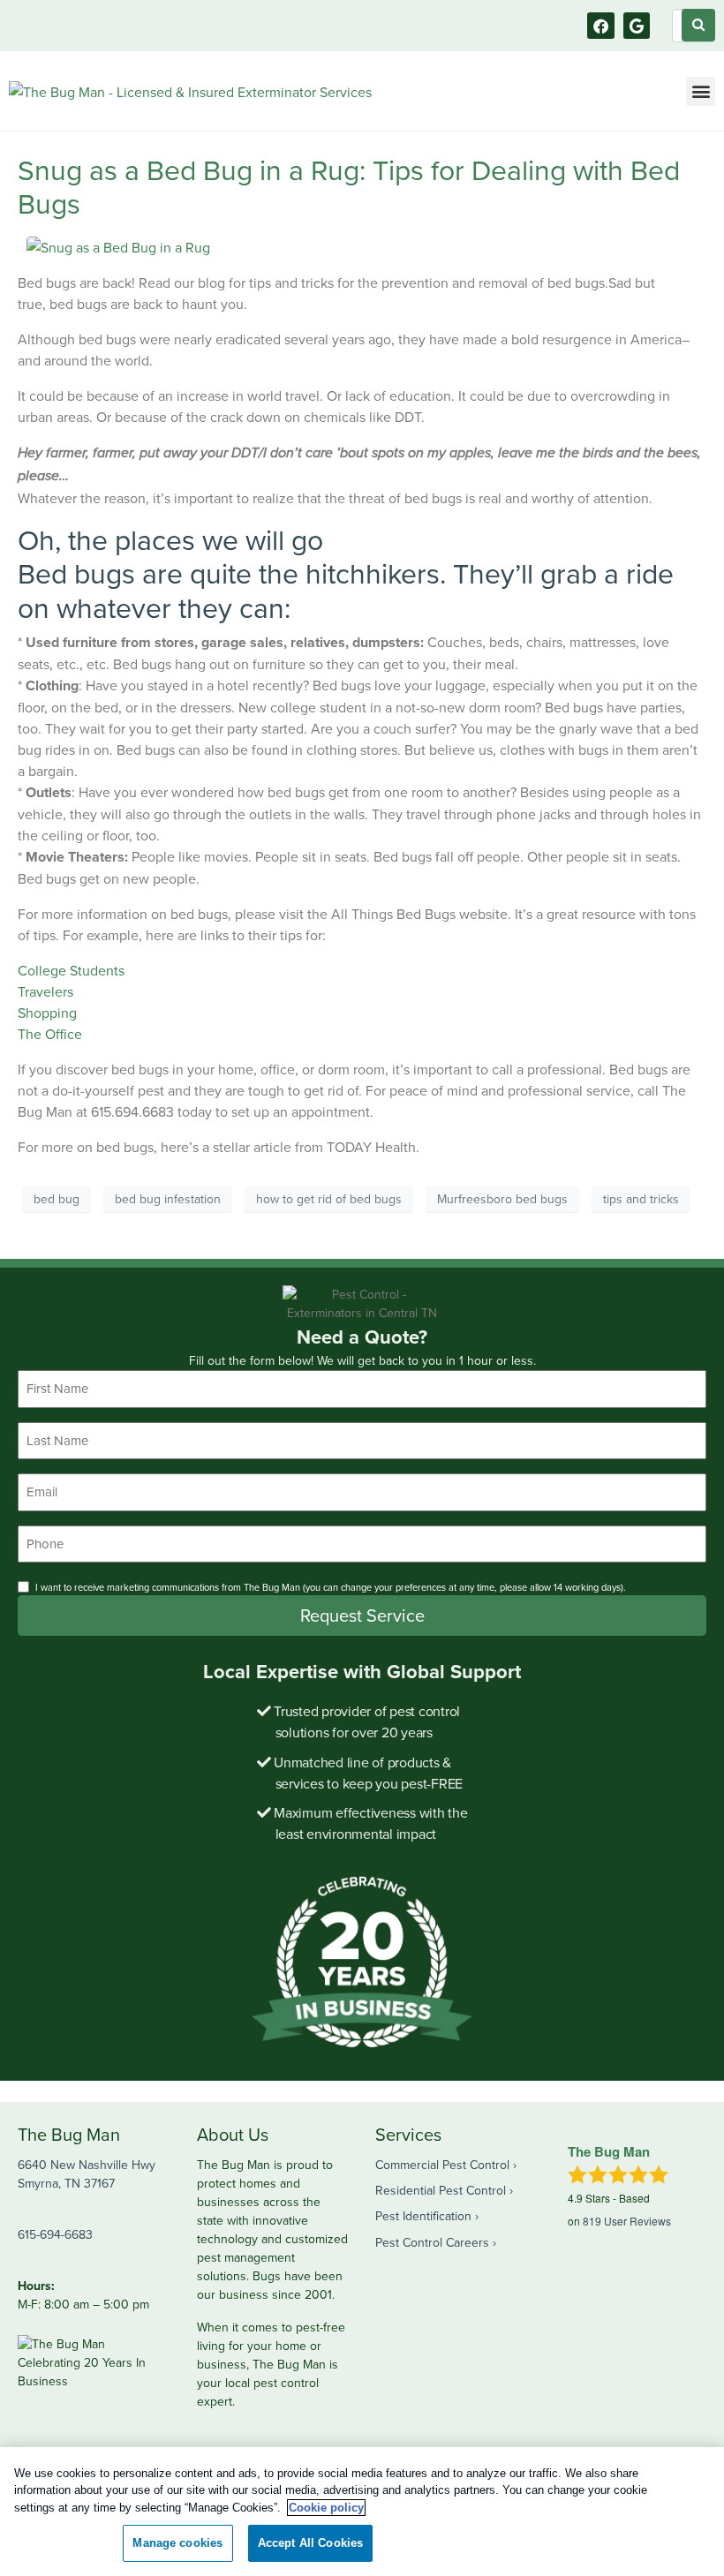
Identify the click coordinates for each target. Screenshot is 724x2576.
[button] (701, 91)
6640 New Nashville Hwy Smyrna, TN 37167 (87, 2174)
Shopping (47, 1013)
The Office (50, 1034)
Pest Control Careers (432, 2242)
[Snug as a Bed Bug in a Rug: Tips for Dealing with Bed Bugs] (118, 245)
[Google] (637, 26)
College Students (71, 970)
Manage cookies (177, 2543)
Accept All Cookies (310, 2543)
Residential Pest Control (441, 2190)
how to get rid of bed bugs (329, 1199)
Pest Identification (423, 2216)
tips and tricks (641, 1199)
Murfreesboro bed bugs (502, 1199)
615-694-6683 (55, 2234)
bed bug (57, 1199)
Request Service (362, 1615)
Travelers (45, 991)
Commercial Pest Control (442, 2165)
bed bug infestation (168, 1199)
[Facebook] (601, 26)
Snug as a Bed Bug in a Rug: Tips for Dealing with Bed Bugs (349, 186)
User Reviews (627, 2221)
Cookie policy (326, 2508)
